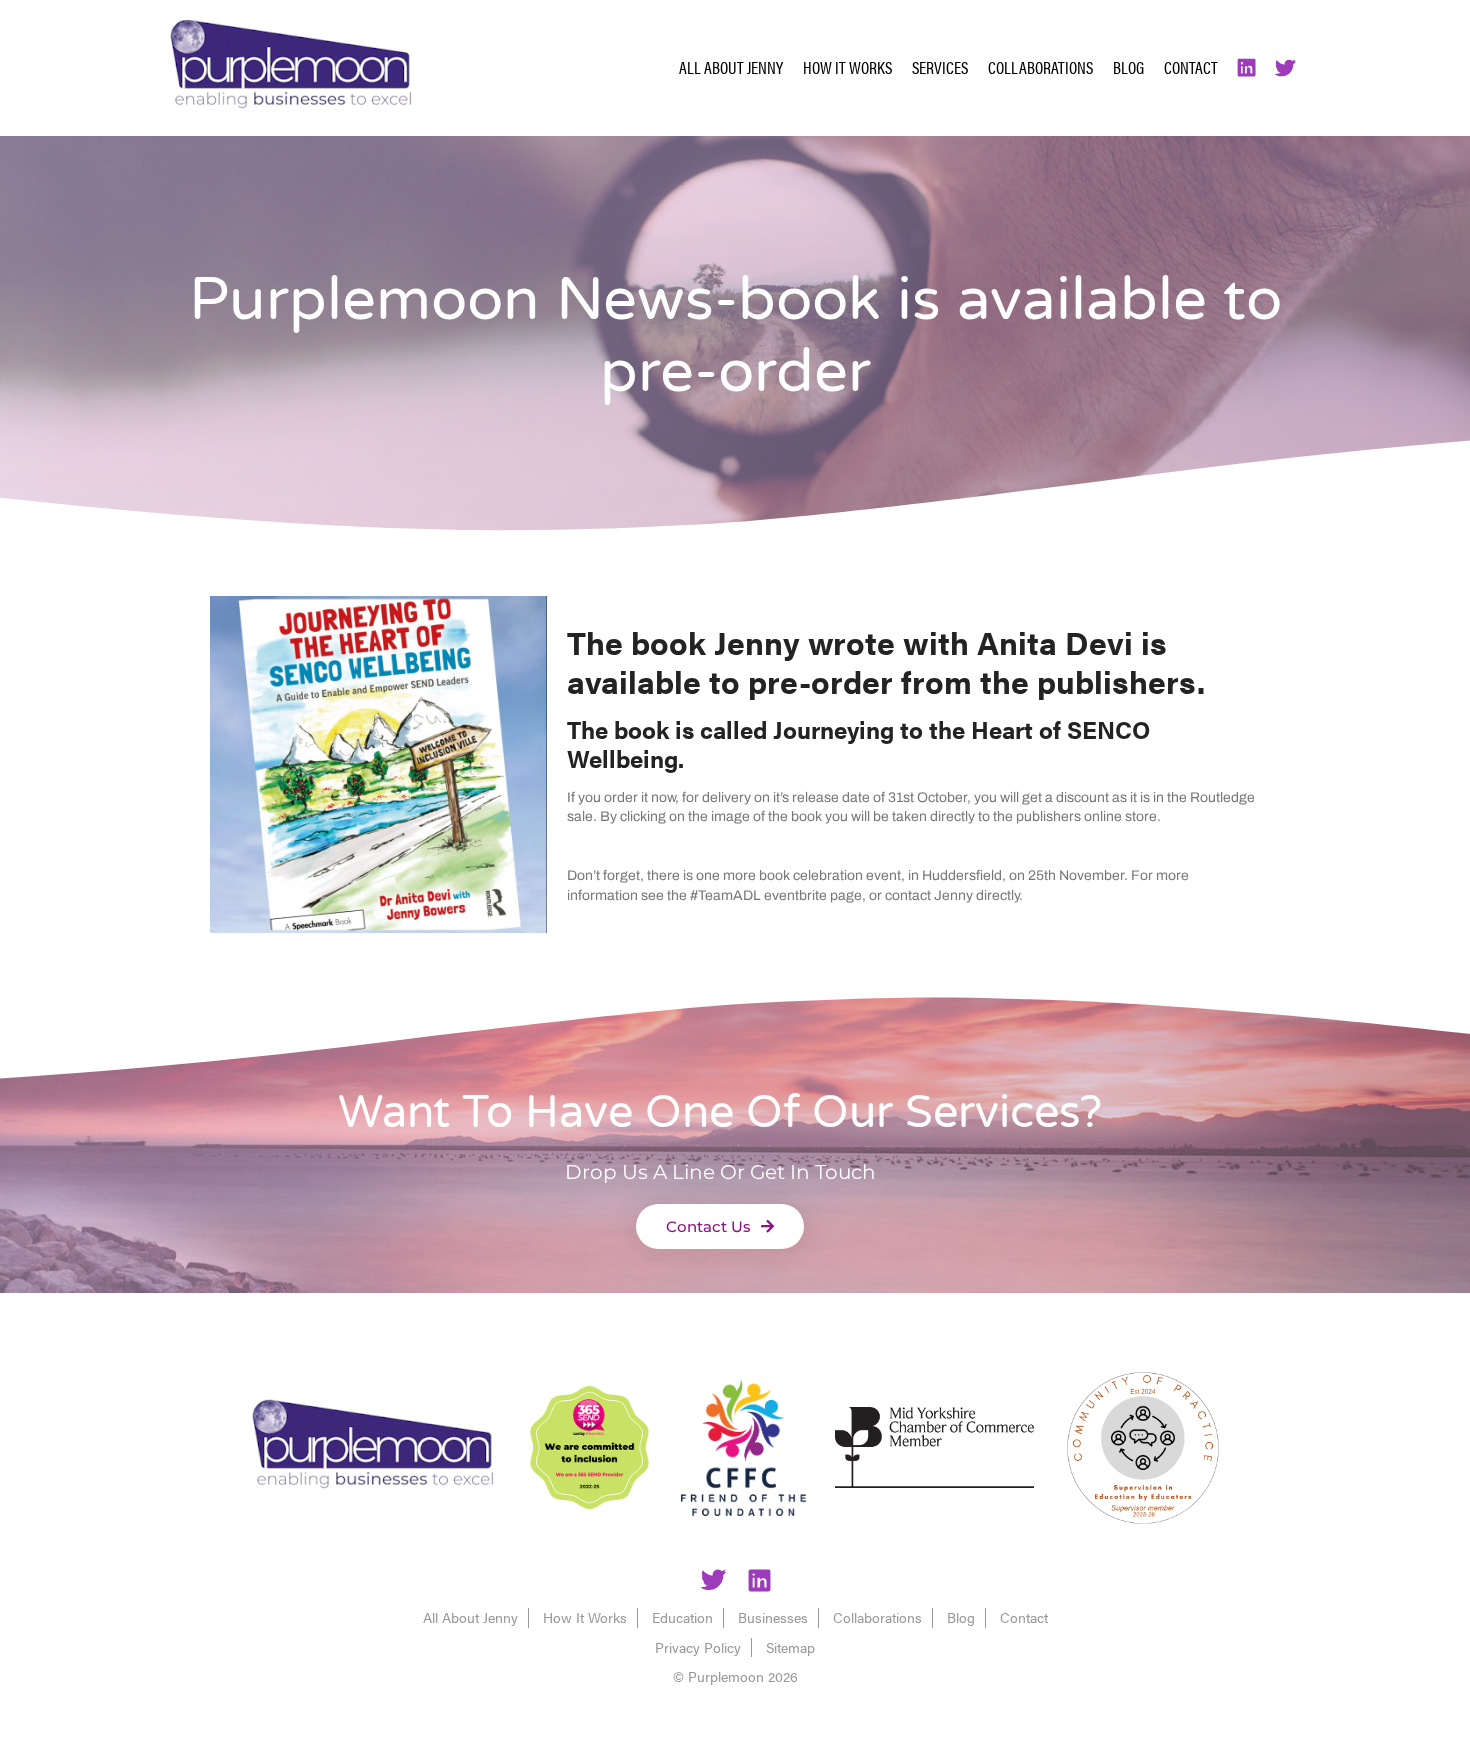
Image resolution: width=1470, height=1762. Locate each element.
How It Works (847, 67)
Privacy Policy (698, 1647)
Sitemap (790, 1647)
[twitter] (713, 1583)
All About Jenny (731, 67)
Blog (1128, 67)
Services (940, 67)
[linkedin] (759, 1583)
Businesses (773, 1617)
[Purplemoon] (372, 1447)
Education (682, 1617)
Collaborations (1040, 67)
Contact (1191, 67)
